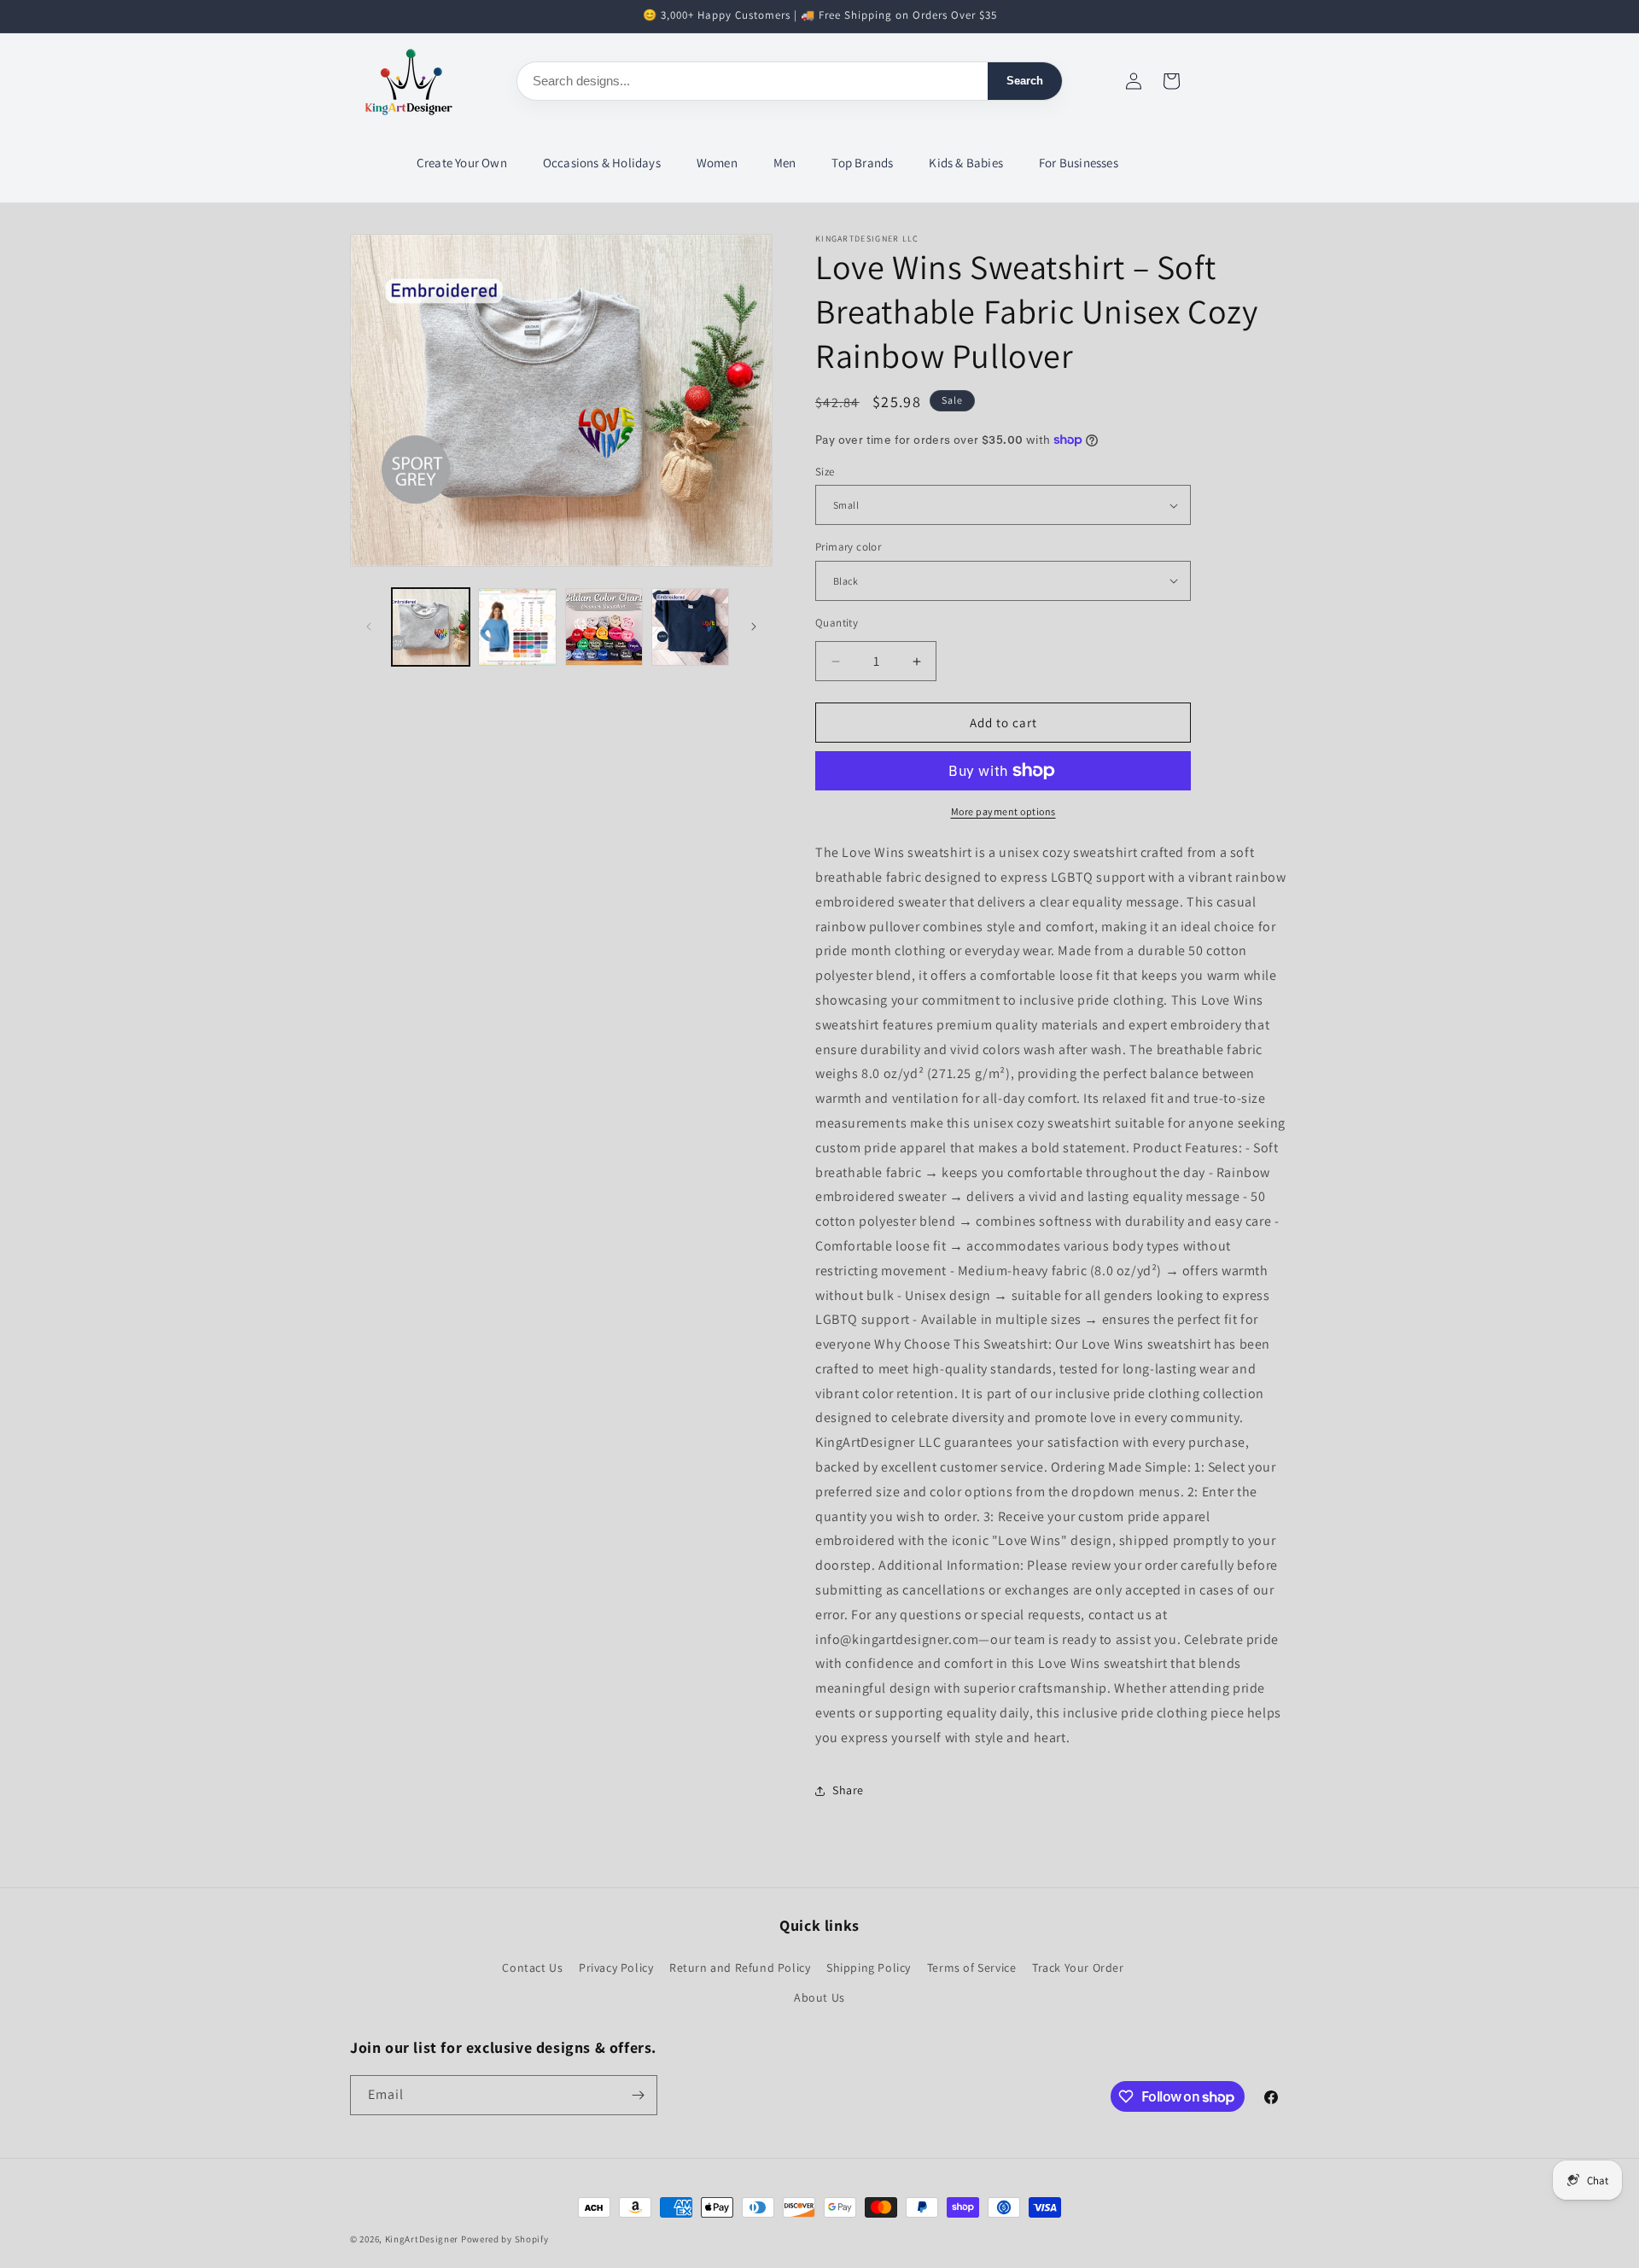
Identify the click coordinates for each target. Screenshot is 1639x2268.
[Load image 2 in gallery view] (517, 627)
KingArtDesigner (422, 2239)
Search (1025, 81)
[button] (463, 163)
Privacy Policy (616, 1967)
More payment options (1003, 811)
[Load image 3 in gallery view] (604, 627)
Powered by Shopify (505, 2239)
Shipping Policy (869, 1967)
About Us (819, 1997)
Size (825, 472)
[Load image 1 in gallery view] (431, 627)
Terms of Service (972, 1967)
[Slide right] (754, 627)
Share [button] (848, 1790)
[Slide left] (369, 627)
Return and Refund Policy (740, 1967)
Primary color (848, 547)
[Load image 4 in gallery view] (690, 627)
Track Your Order (1078, 1967)
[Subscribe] (638, 2095)
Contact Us (532, 1967)
